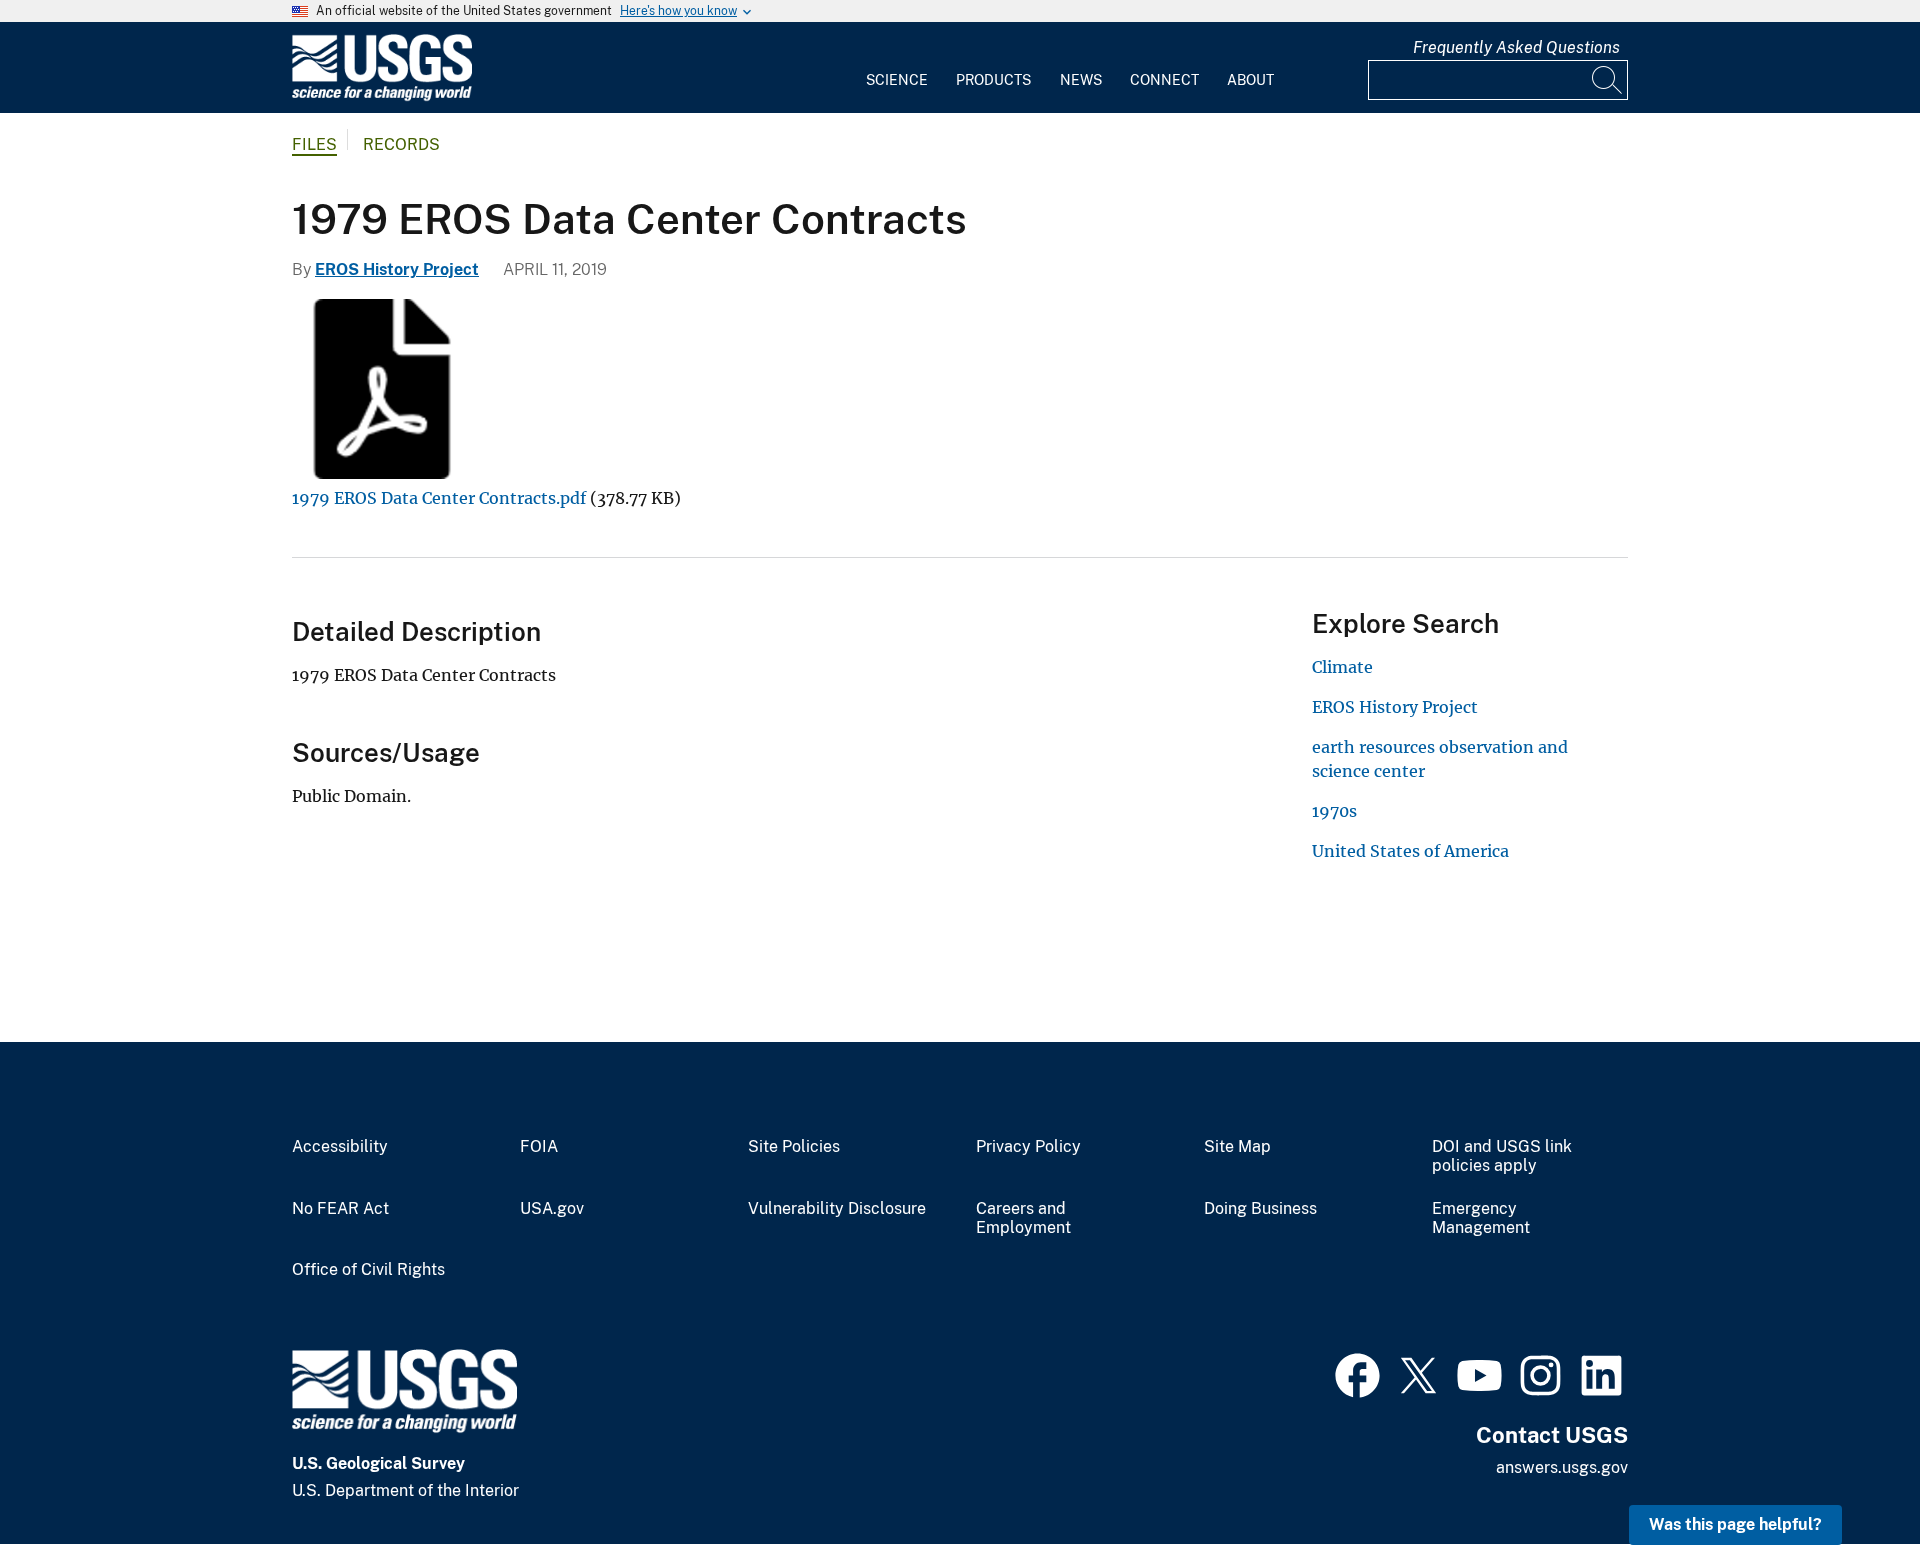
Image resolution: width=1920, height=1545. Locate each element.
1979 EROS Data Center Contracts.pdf (439, 498)
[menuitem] (897, 68)
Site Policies (794, 1147)
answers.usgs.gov (1562, 1467)
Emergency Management (1481, 1218)
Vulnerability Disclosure (837, 1209)
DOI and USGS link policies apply (1502, 1156)
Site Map (1237, 1147)
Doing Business (1260, 1209)
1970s (1334, 811)
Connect (1164, 80)
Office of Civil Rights (368, 1270)
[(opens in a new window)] (1357, 1373)
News (1081, 80)
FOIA (539, 1147)
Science (897, 80)
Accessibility (340, 1147)
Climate (1342, 667)
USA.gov (552, 1209)
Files (314, 144)
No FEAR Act (340, 1209)
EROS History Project (397, 269)
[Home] (382, 96)
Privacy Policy (1028, 1147)
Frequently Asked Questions (1516, 47)
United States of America (1410, 851)
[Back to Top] (1847, 1472)
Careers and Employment (1023, 1218)
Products (993, 80)
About (1250, 80)
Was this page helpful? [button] (1735, 1524)
